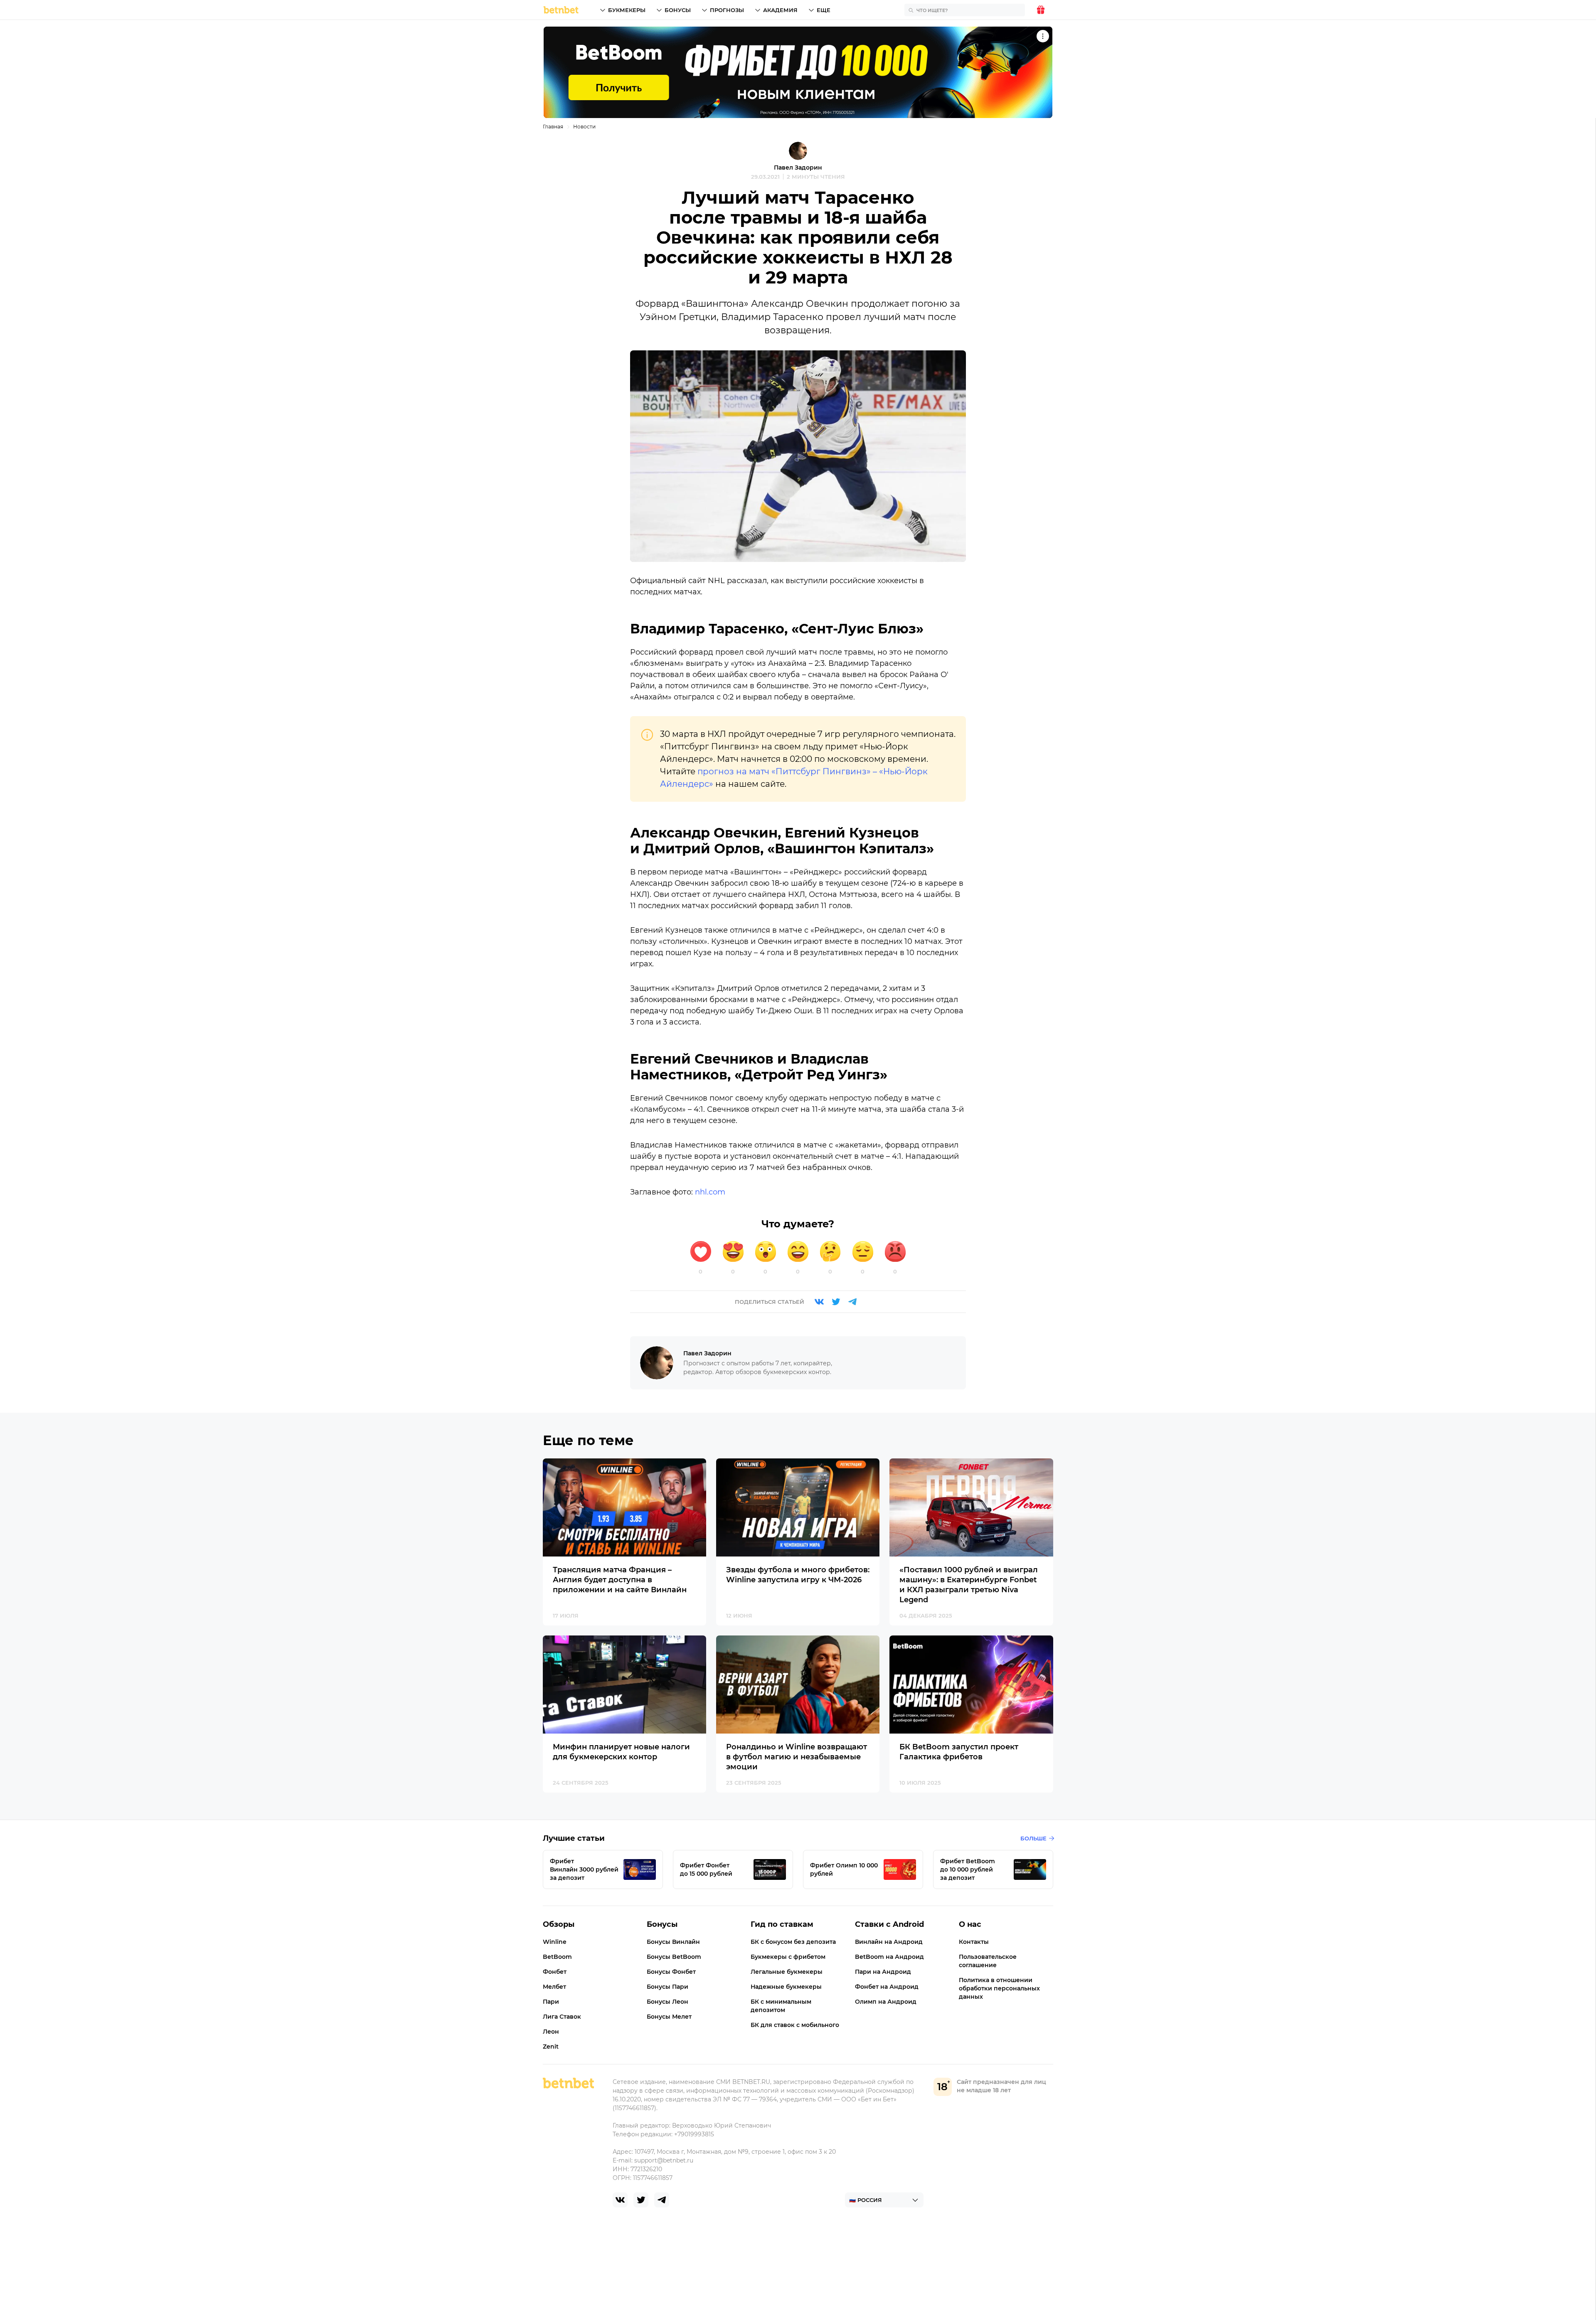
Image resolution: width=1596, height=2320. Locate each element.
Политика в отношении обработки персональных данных (999, 1988)
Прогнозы (727, 10)
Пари (551, 2002)
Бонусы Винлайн (673, 1942)
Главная (553, 127)
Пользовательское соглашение (988, 1961)
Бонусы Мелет (669, 2017)
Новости (584, 127)
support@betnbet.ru (664, 2160)
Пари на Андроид (883, 1972)
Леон (551, 2032)
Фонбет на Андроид (887, 1987)
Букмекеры (627, 10)
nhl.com (710, 1192)
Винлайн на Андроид (889, 1942)
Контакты (974, 1942)
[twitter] (641, 2200)
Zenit (551, 2047)
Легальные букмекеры (787, 1972)
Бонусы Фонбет (671, 1972)
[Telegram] (852, 1302)
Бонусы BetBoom (674, 1957)
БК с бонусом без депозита (793, 1942)
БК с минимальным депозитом (781, 2006)
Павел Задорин (798, 167)
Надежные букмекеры (786, 1987)
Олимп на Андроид (886, 2002)
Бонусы (678, 10)
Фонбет (555, 1972)
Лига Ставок (562, 2017)
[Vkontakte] (819, 1302)
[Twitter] (836, 1302)
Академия (780, 10)
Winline (555, 1942)
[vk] (620, 2200)
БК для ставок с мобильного (795, 2025)
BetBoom (557, 1957)
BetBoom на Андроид (889, 1957)
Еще (824, 10)
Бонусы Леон (667, 2002)
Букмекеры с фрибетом (788, 1957)
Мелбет (554, 1987)
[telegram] (662, 2200)
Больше (1033, 1838)
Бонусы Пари (667, 1987)
